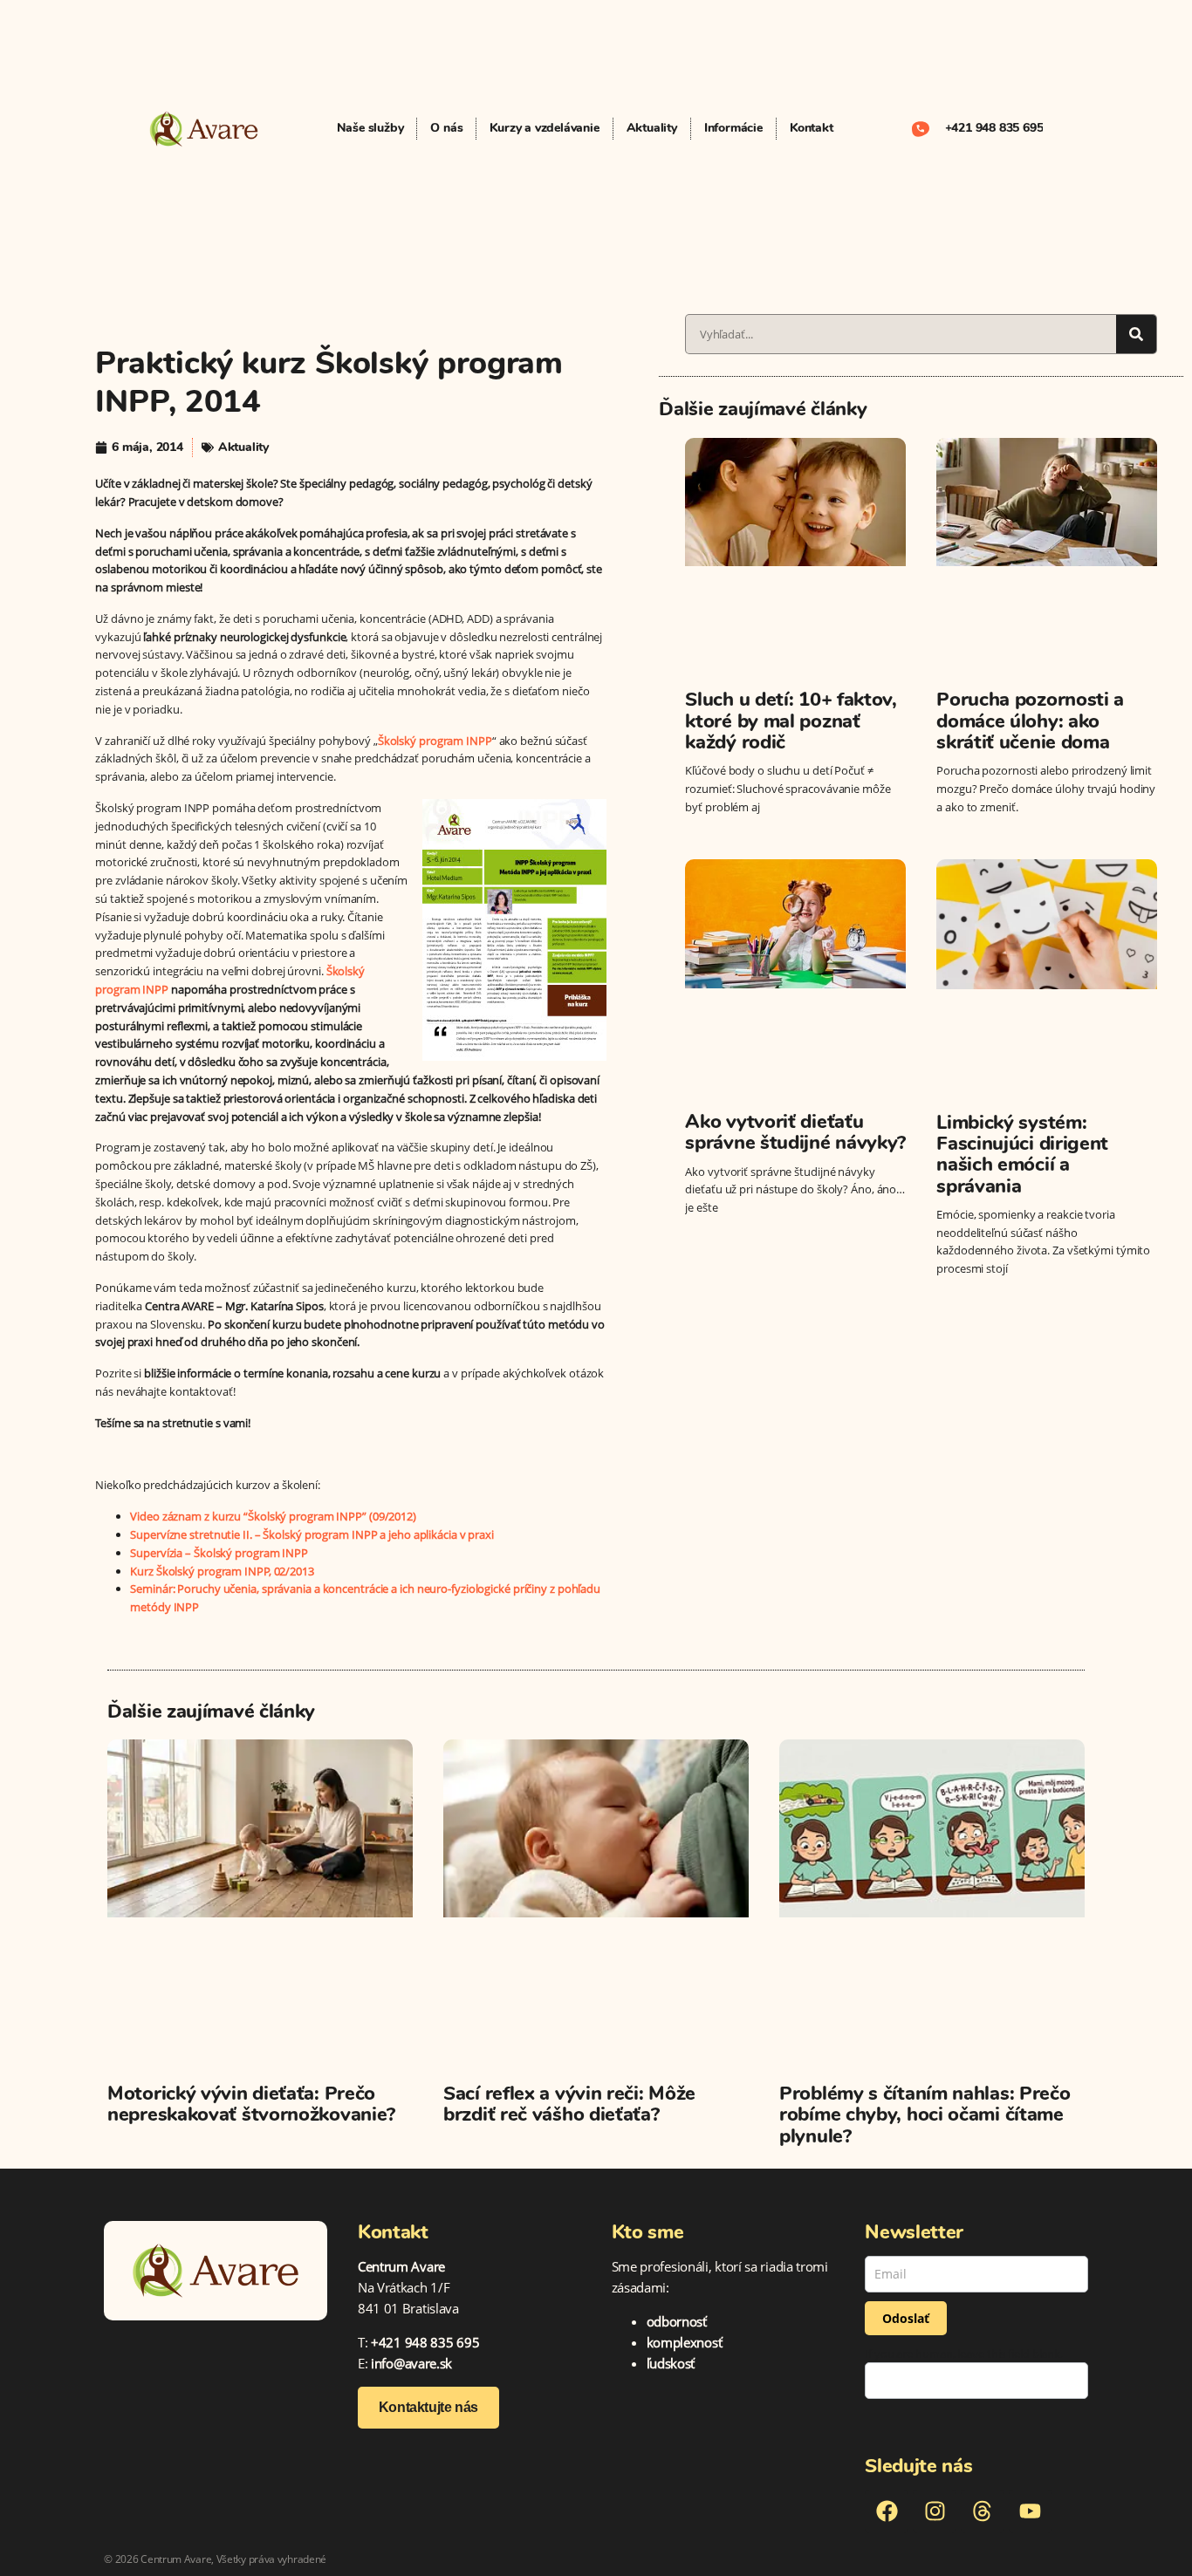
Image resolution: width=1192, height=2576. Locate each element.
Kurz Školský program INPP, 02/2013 (222, 1571)
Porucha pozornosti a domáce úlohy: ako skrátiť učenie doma (1030, 721)
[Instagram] (935, 2511)
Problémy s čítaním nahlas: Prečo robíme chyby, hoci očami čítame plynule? (925, 2115)
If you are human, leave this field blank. (964, 2354)
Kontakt (812, 128)
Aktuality (652, 128)
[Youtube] (1031, 2511)
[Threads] (983, 2511)
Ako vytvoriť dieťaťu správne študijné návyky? (795, 1132)
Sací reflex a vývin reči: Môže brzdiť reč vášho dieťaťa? (569, 2104)
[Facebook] (887, 2511)
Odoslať (906, 2318)
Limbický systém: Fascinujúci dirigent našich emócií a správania (1022, 1155)
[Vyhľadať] (1136, 334)
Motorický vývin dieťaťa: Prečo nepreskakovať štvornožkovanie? (251, 2104)
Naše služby (370, 128)
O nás (446, 128)
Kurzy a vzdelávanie (544, 128)
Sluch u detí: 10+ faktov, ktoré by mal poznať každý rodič (791, 721)
